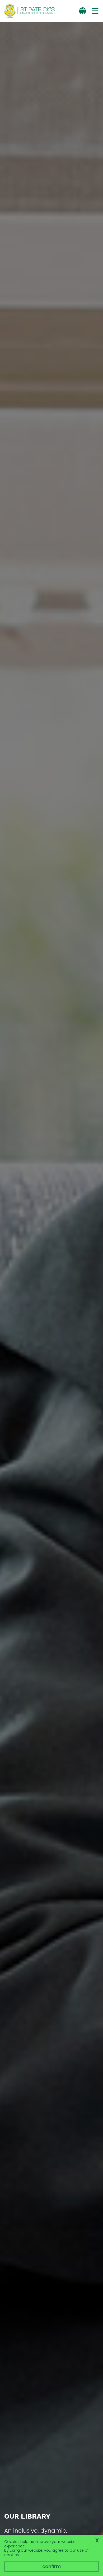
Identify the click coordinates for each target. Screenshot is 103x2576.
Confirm (51, 2566)
